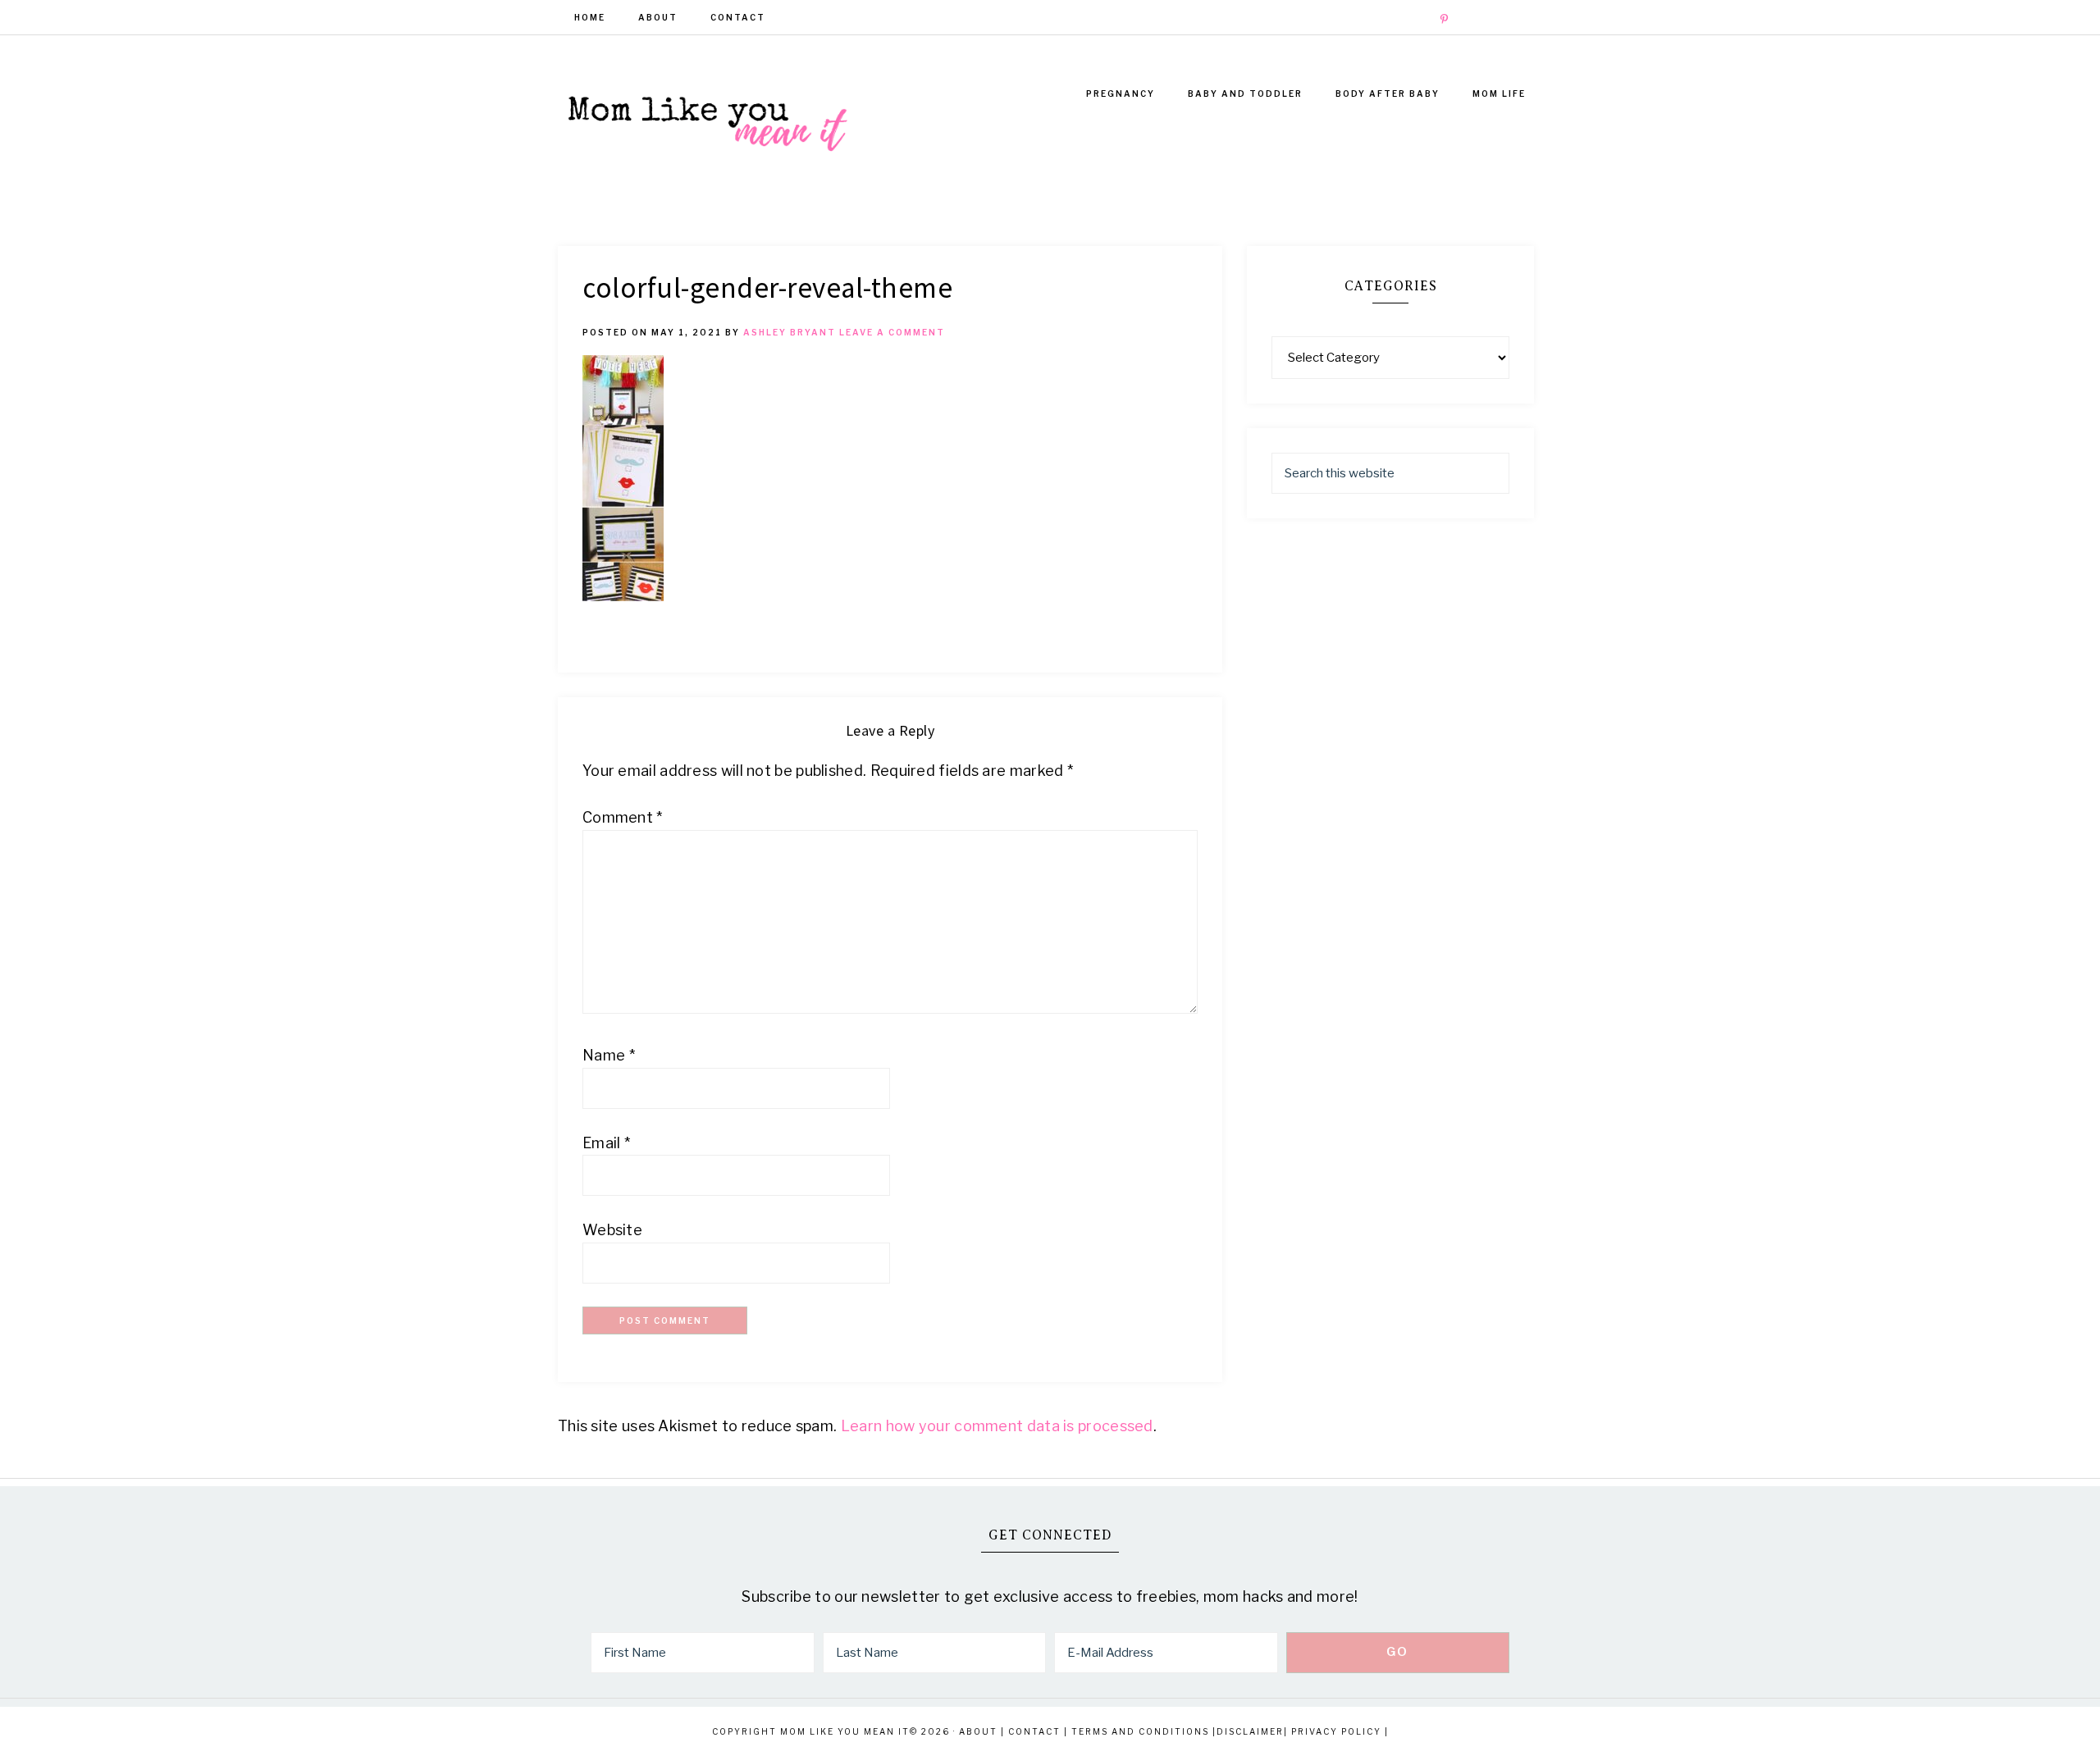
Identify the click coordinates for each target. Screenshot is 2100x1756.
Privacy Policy (1336, 1731)
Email (606, 1143)
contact (1034, 1731)
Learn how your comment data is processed (997, 1426)
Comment (623, 817)
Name (609, 1055)
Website (612, 1230)
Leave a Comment (892, 332)
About (978, 1731)
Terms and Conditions (1140, 1731)
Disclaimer (1250, 1731)
